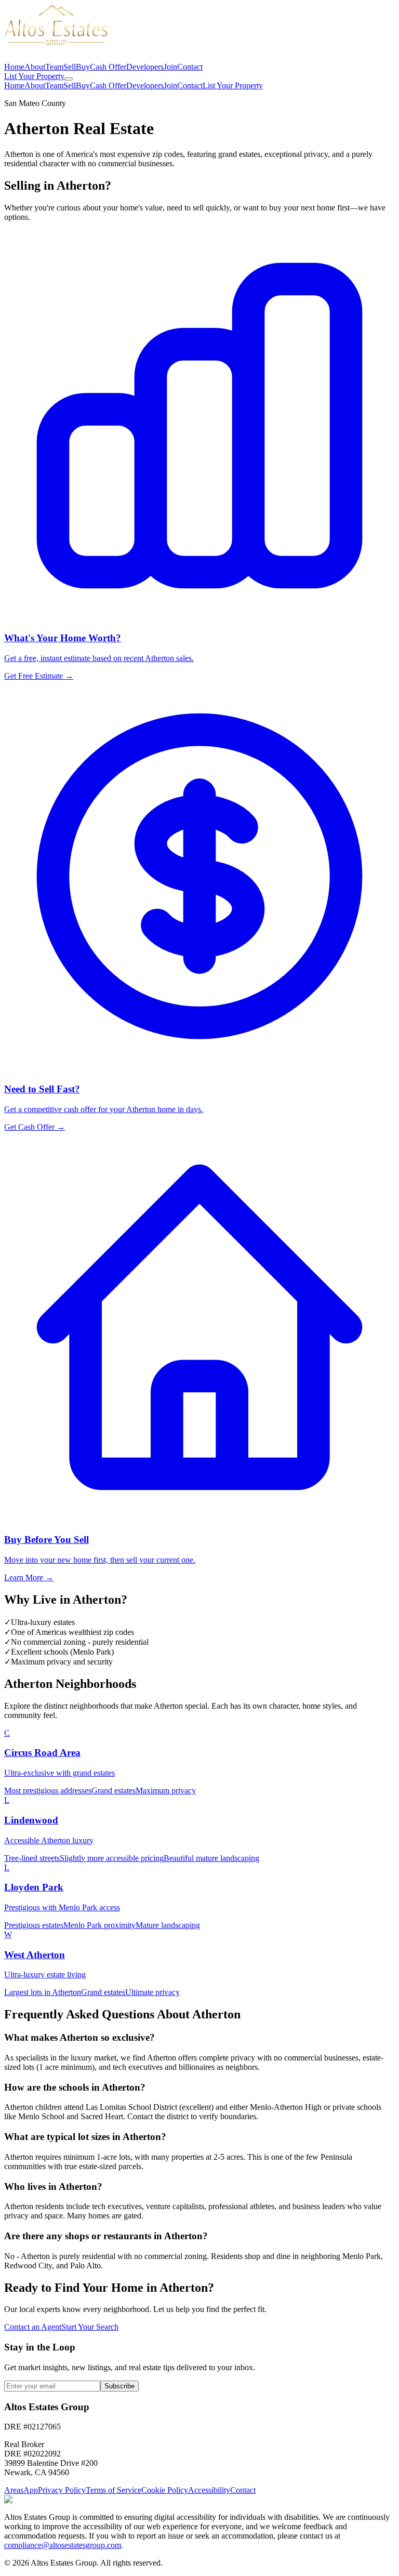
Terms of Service (114, 2490)
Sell (70, 67)
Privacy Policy (62, 2490)
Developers (145, 67)
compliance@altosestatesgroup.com (63, 2545)
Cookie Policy (165, 2490)
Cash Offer (108, 67)
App (31, 2490)
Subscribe (119, 2386)
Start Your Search (90, 2327)
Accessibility (209, 2490)
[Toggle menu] (69, 79)
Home (14, 67)
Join (170, 67)
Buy (83, 67)
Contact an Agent (33, 2327)
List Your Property (34, 76)
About (35, 67)
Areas (14, 2490)
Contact (190, 67)
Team (54, 67)
